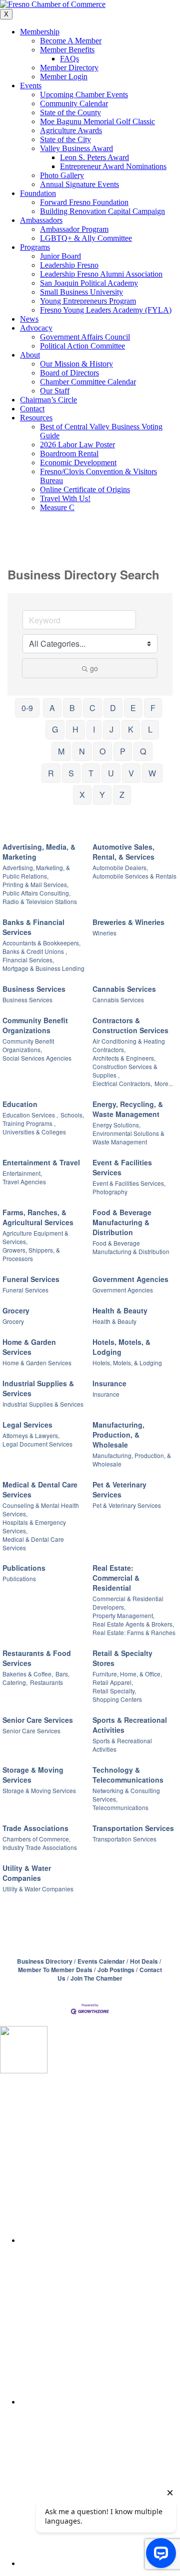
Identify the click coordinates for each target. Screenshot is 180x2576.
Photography (110, 1192)
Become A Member (71, 41)
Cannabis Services (124, 989)
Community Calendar (74, 103)
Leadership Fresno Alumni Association (101, 274)
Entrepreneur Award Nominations (113, 166)
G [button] (55, 729)
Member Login (64, 77)
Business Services (34, 989)
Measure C (57, 507)
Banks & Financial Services (33, 927)
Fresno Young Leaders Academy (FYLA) (106, 310)
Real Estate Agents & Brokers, (133, 1624)
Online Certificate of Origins (85, 489)
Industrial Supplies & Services (38, 1388)
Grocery (16, 1310)
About (30, 355)
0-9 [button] (27, 708)
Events (31, 86)
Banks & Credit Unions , (35, 951)
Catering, (15, 1682)
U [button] (111, 773)
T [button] (91, 773)
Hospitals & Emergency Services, (34, 1526)
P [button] (123, 751)
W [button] (152, 773)
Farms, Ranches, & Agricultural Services (38, 1217)
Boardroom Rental (69, 454)
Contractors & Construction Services (130, 1025)
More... (164, 1083)
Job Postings (116, 1970)
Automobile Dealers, (120, 867)
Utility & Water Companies (27, 1873)
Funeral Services (31, 1279)
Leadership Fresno (69, 265)
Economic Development (78, 462)
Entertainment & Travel (41, 1162)
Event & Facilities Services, (129, 1183)
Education (20, 1104)
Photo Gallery (62, 175)
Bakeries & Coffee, (28, 1674)
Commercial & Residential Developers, (128, 1603)
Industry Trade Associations (40, 1847)
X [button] (82, 795)
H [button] (75, 729)
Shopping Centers (117, 1699)
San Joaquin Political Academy (89, 283)
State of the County (70, 112)
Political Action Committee (82, 346)
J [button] (111, 729)
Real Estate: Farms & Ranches (134, 1632)
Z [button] (122, 795)
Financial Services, (28, 960)
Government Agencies (130, 1279)
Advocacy (36, 328)
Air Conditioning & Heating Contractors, (129, 1045)
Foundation (38, 193)
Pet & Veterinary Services (119, 1489)
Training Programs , (29, 1123)
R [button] (51, 773)
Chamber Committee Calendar (88, 382)
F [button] (153, 708)
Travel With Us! (65, 498)
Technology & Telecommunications (128, 1775)
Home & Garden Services (29, 1347)
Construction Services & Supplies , (125, 1071)
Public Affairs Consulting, (36, 893)
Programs (35, 247)
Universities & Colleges (34, 1132)
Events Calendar (101, 1961)
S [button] (71, 773)
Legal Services (27, 1425)
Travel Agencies (24, 1182)
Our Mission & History (76, 364)
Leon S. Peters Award (94, 157)
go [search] (94, 668)
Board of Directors (69, 373)
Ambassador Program (74, 229)
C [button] (92, 708)
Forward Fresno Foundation (84, 202)
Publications (24, 1568)
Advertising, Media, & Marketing (39, 852)
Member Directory (69, 68)
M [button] (61, 751)
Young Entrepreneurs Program (88, 301)
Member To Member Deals (55, 1970)
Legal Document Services (37, 1444)
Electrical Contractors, (122, 1083)
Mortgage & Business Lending (43, 968)
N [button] (82, 751)
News (29, 319)
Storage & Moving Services (33, 1775)
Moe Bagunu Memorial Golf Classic (97, 121)
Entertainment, (22, 1173)
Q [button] (143, 751)
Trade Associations (35, 1828)
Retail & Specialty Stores (122, 1658)
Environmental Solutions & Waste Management (128, 1137)
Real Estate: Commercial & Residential (116, 1578)
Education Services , (30, 1115)
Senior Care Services (38, 1720)
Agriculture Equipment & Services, (35, 1237)
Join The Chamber (96, 1978)
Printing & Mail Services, (35, 884)
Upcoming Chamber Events (84, 94)
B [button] (72, 708)
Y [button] (102, 795)
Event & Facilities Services (122, 1167)
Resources (36, 418)
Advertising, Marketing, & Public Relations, (36, 872)
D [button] (113, 708)
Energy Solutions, (116, 1125)
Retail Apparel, (113, 1682)
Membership (40, 32)
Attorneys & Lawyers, (31, 1435)
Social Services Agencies (37, 1058)
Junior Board (60, 256)
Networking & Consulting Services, (126, 1795)
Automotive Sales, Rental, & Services (123, 852)
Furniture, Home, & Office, (127, 1674)
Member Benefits (67, 50)
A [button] (52, 708)
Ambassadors (41, 220)
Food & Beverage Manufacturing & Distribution (122, 1222)
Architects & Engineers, (124, 1058)
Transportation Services (133, 1828)
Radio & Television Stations (40, 901)
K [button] (131, 729)
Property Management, (123, 1615)
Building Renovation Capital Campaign (102, 211)
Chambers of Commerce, (36, 1839)
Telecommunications (120, 1807)
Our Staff (55, 391)
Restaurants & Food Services (37, 1658)
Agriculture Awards (71, 130)
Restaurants (46, 1682)
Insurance (109, 1383)
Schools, (72, 1115)
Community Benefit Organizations (35, 1025)
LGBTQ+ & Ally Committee (86, 238)
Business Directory (45, 1961)
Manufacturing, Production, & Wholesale (118, 1435)
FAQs (69, 59)
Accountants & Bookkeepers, (41, 943)
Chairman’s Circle (48, 400)
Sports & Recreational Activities (130, 1725)
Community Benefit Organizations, (28, 1045)
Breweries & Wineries (128, 922)
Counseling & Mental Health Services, (41, 1509)
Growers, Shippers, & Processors (31, 1254)
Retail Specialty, (114, 1691)
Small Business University (81, 292)
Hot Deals (144, 1961)
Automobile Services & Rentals (134, 876)
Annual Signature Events (79, 184)
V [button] (131, 773)
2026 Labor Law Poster (77, 445)
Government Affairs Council (85, 337)
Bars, (62, 1674)
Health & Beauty (120, 1310)
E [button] (133, 708)
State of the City (65, 139)
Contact (32, 409)
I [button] (94, 729)
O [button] (102, 751)
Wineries (104, 933)
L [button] (150, 729)
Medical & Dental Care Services (40, 1489)
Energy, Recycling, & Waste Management (128, 1109)
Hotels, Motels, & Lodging (121, 1347)
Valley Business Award (76, 148)
